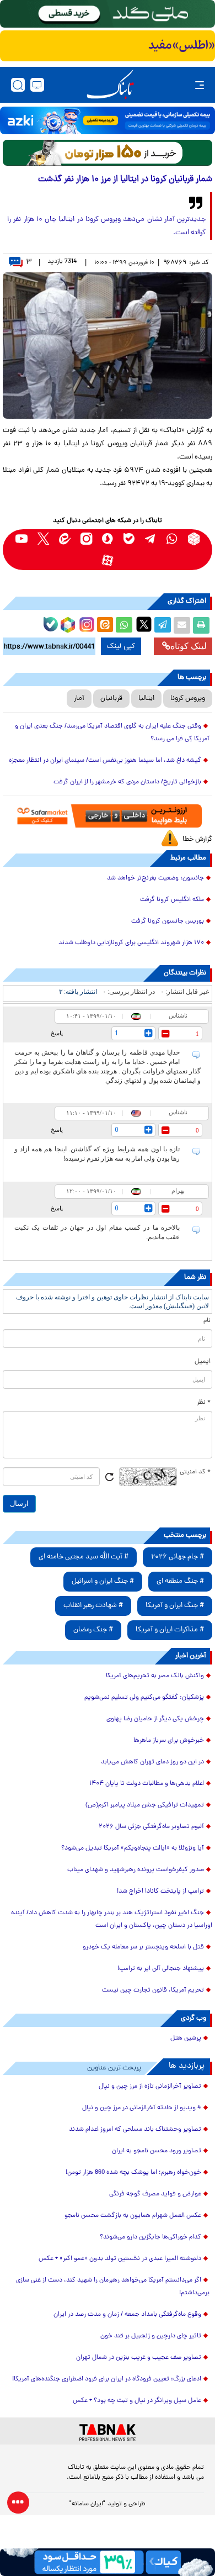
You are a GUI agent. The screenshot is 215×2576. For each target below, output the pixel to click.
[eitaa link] (65, 539)
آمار (79, 699)
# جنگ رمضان (93, 1630)
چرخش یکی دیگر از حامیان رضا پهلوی (155, 1719)
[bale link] (129, 539)
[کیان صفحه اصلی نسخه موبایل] (108, 2562)
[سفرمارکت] (108, 816)
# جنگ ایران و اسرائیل (103, 1581)
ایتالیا (146, 699)
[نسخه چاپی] (201, 625)
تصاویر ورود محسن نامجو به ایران (157, 2151)
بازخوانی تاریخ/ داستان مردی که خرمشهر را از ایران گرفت (127, 782)
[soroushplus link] (108, 539)
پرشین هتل (186, 2038)
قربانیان (111, 699)
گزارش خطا (197, 839)
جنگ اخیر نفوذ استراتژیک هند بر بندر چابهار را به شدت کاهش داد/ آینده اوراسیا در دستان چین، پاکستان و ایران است (112, 1919)
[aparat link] (108, 560)
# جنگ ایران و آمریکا (175, 1606)
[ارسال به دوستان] (182, 625)
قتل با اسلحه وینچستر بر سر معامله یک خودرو (143, 1947)
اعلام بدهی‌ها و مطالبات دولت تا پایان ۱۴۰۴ (147, 1784)
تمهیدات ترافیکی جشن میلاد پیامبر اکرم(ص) (145, 1805)
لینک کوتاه (189, 646)
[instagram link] (86, 539)
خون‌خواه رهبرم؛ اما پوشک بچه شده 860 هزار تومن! (133, 2173)
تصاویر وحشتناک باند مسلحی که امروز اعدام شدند (135, 2130)
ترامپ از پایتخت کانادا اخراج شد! (160, 1892)
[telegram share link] (163, 625)
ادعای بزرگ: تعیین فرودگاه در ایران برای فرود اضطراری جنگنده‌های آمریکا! (107, 2379)
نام (207, 1321)
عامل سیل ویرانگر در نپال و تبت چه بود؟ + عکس (137, 2401)
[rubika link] (194, 539)
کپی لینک (121, 646)
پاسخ (57, 1033)
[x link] (43, 539)
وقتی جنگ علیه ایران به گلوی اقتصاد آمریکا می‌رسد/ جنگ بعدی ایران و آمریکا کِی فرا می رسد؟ (112, 733)
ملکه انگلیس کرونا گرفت (172, 900)
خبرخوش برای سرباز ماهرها (169, 1741)
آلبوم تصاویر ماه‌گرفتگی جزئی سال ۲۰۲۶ (151, 1827)
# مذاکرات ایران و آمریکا (170, 1630)
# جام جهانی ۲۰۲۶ (178, 1557)
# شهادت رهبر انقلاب (93, 1606)
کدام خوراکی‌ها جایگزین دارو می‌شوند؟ (150, 2237)
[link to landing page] (110, 85)
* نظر (204, 1403)
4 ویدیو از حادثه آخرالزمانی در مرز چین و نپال (142, 2108)
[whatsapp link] (172, 539)
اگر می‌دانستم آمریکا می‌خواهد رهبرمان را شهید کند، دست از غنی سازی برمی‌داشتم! (113, 2287)
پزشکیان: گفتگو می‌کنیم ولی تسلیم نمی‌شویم (144, 1698)
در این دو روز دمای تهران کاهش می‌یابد (152, 1762)
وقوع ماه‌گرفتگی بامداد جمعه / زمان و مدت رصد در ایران (127, 2315)
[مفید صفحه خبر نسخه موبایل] (108, 46)
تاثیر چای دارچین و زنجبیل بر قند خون (151, 2336)
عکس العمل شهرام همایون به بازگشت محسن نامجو (133, 2216)
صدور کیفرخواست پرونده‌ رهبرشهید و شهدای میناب (136, 1870)
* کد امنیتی (195, 1472)
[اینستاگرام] (85, 623)
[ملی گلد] (108, 14)
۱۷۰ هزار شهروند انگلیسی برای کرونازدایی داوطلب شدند (131, 943)
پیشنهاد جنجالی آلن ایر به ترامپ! (161, 1969)
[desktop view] (37, 85)
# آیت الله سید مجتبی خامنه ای (84, 1557)
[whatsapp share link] (124, 625)
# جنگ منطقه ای (180, 1581)
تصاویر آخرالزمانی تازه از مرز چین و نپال (150, 2087)
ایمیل (203, 1362)
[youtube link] (22, 539)
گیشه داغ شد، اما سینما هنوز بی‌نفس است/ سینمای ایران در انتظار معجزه (105, 761)
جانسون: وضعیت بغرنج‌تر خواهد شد (155, 878)
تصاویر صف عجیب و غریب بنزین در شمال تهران (139, 2358)
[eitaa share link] (105, 625)
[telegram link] (151, 539)
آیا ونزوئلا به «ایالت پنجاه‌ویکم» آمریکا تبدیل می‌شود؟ (133, 1848)
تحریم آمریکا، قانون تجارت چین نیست (153, 1990)
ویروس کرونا (188, 699)
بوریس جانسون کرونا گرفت (168, 921)
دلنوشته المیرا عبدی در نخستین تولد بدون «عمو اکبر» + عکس (120, 2259)
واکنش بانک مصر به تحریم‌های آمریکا (155, 1676)
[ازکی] (108, 120)
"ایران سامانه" (87, 2504)
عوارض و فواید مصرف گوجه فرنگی (155, 2194)
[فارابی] (108, 153)
